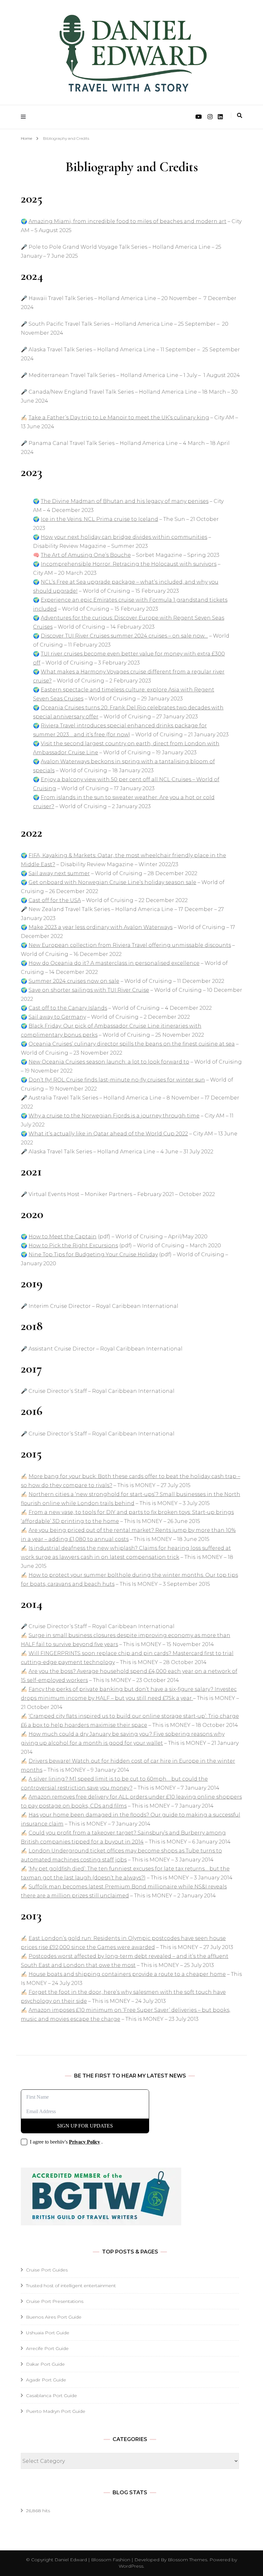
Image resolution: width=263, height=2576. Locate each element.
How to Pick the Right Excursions (73, 1246)
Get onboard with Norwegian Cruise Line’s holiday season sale (112, 882)
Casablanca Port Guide (51, 2396)
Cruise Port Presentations (55, 2301)
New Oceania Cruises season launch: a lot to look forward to (109, 1062)
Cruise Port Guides (47, 2270)
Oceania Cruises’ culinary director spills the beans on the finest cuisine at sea (132, 1044)
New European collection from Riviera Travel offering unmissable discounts (130, 945)
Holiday (148, 1255)
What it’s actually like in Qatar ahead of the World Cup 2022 (108, 1134)
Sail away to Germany (57, 1017)
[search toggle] (240, 116)
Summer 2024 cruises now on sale (74, 981)
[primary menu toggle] (25, 117)
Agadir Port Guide (46, 2380)
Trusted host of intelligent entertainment (71, 2286)
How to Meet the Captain (63, 1237)
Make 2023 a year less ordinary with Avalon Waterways (101, 927)
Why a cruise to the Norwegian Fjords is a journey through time (114, 1116)
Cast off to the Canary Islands (68, 1008)
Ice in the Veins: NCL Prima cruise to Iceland (99, 519)
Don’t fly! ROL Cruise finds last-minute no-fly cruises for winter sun (117, 1080)
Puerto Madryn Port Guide (56, 2411)
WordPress (131, 2566)
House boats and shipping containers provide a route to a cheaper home (127, 1974)
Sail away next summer (59, 873)
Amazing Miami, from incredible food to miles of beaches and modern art (127, 221)
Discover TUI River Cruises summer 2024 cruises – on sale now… (124, 636)
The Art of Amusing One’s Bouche (86, 555)
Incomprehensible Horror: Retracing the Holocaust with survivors (129, 564)
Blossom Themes (187, 2560)
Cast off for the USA (55, 900)
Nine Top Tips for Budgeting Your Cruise (83, 1255)
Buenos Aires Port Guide (54, 2317)
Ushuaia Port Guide (48, 2333)
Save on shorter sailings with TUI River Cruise (89, 990)
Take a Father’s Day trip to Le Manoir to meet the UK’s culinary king (119, 418)
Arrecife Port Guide (47, 2348)
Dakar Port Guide (45, 2364)
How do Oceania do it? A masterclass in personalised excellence (114, 963)
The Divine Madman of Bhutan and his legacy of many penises (125, 501)
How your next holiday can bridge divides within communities (124, 537)
